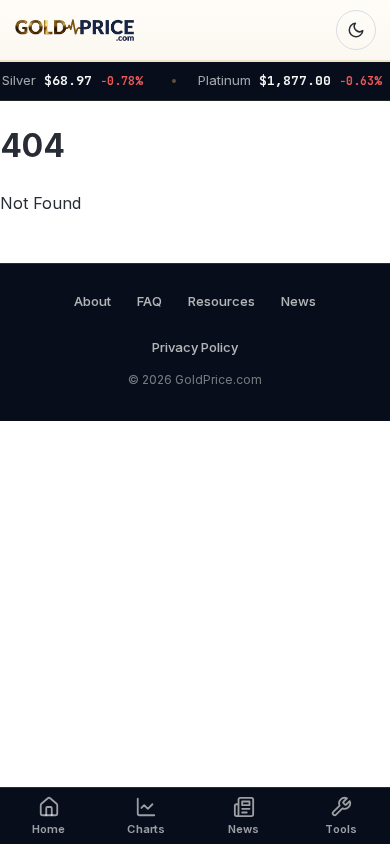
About (92, 301)
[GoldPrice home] (74, 30)
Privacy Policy (195, 347)
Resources (221, 301)
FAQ (149, 301)
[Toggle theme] (356, 30)
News (298, 301)
